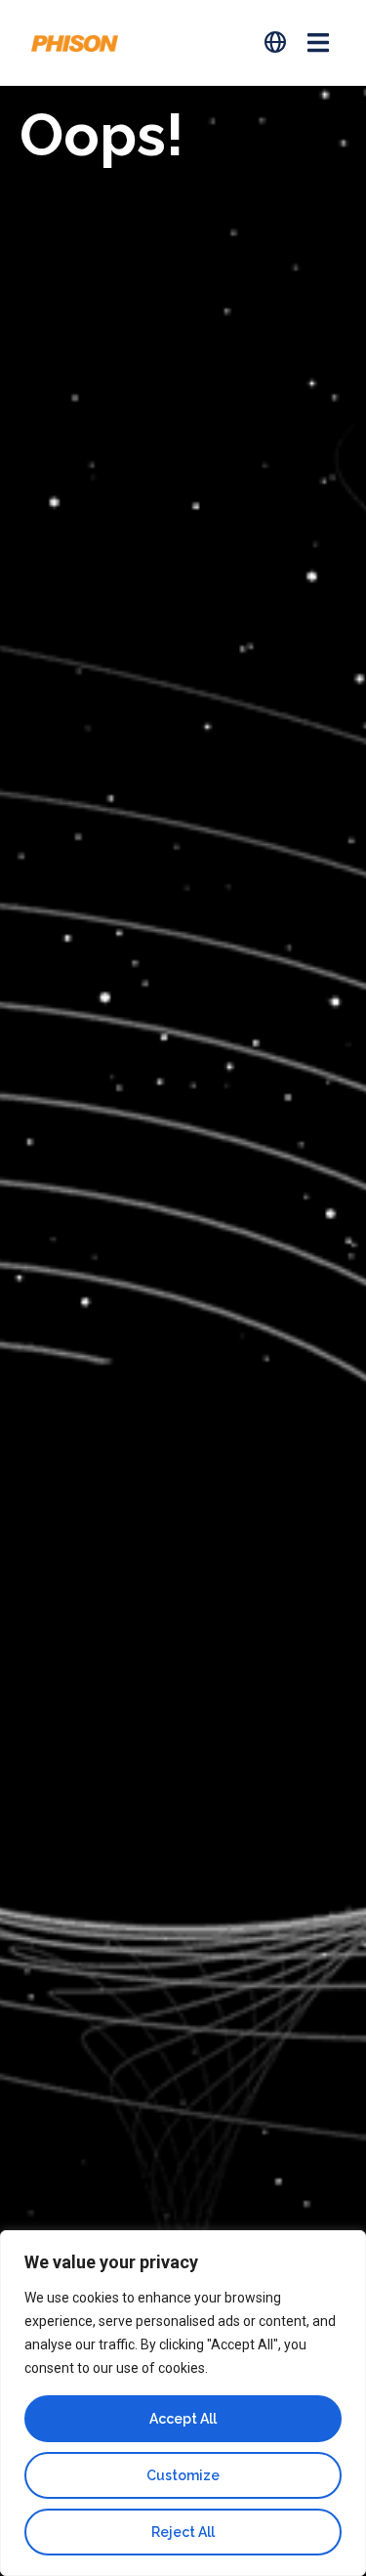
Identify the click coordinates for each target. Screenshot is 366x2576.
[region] (183, 2403)
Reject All (183, 2532)
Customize (183, 2475)
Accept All (183, 2419)
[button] (318, 42)
